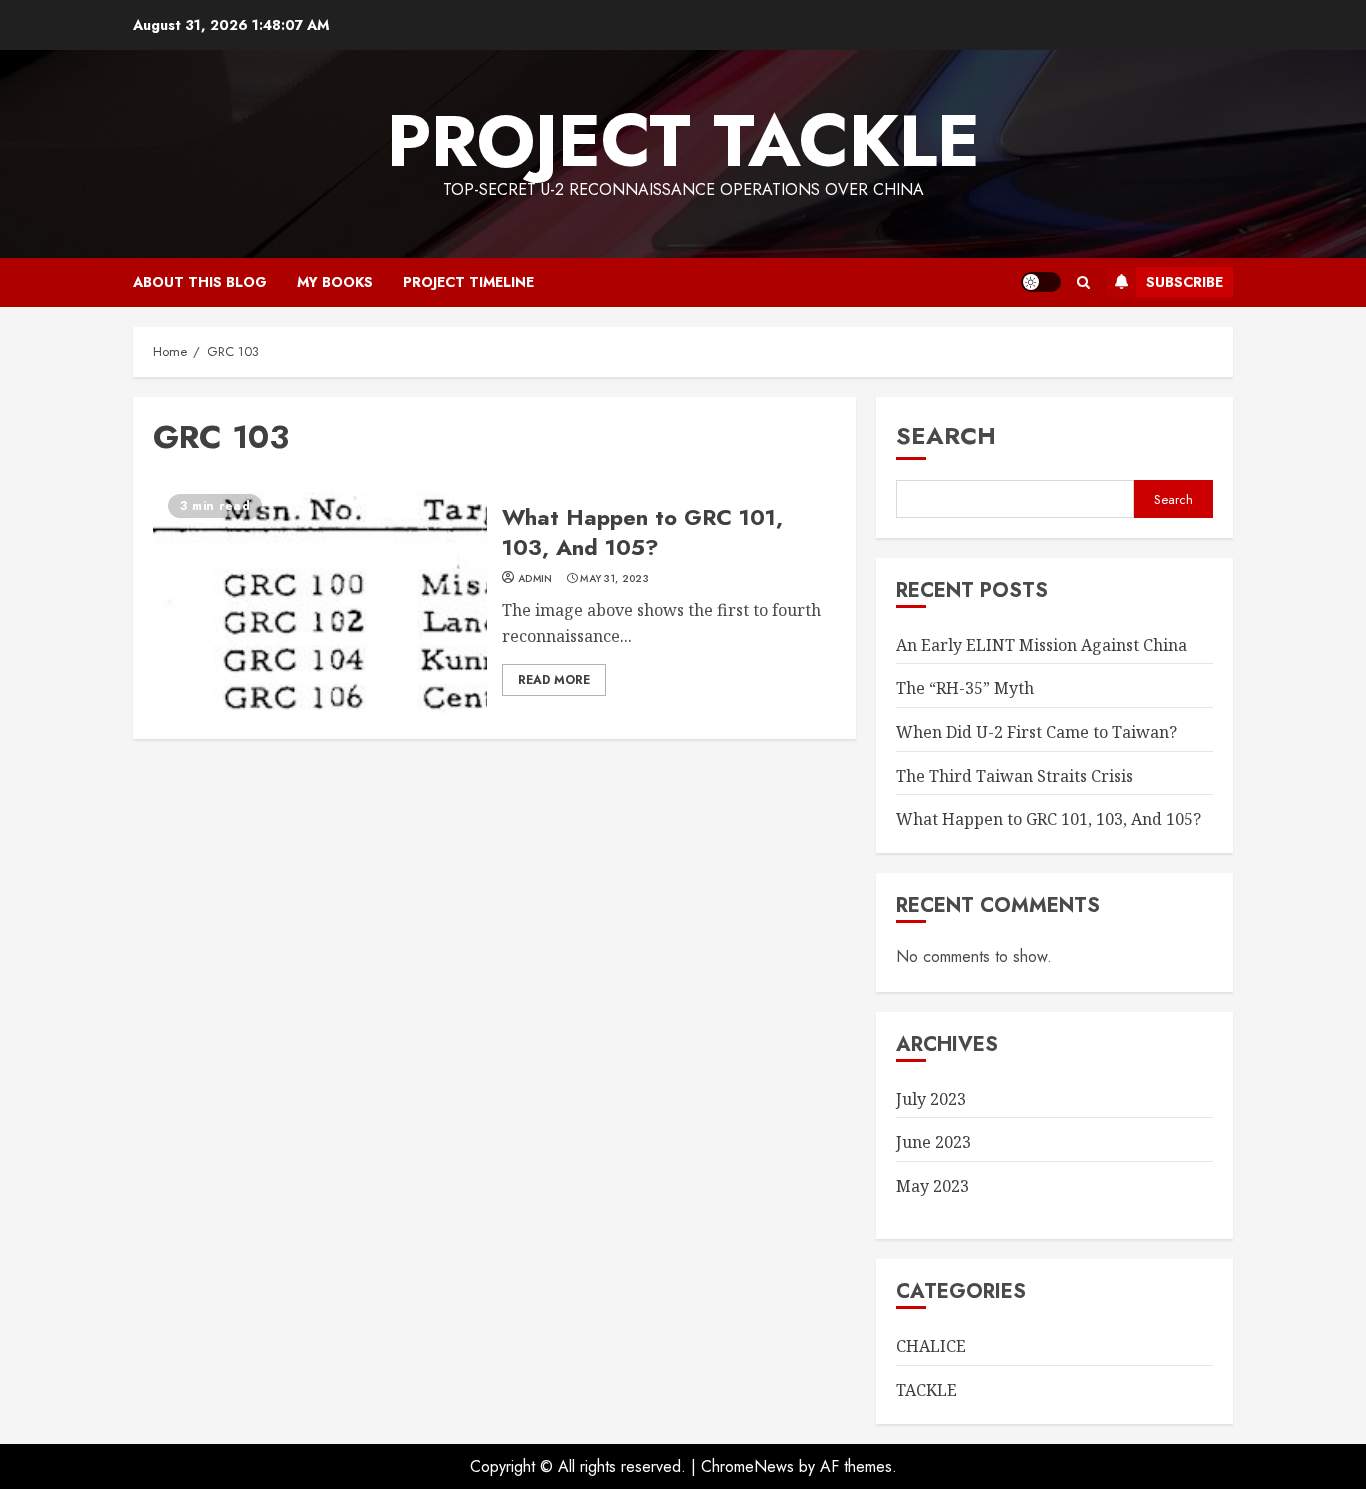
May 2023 (932, 1186)
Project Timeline (468, 282)
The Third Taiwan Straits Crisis (1014, 776)
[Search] (1083, 282)
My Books (335, 282)
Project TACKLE (683, 141)
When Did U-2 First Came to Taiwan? (1036, 732)
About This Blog (200, 282)
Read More (554, 680)
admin (535, 579)
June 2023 (933, 1142)
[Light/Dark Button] (1041, 282)
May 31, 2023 (614, 579)
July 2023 (931, 1099)
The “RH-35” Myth (965, 688)
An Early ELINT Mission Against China (1041, 645)
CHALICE (931, 1346)
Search (946, 435)
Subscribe (1184, 282)
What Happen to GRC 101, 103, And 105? (320, 599)
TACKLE (926, 1390)
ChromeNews (747, 1466)
